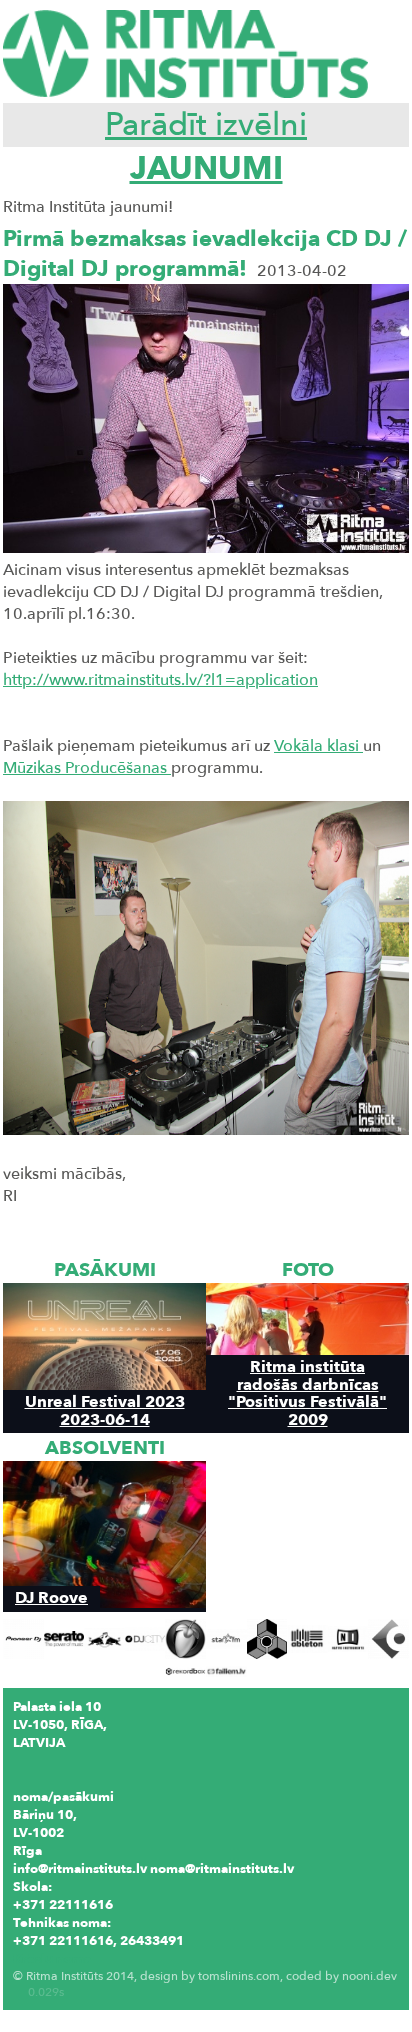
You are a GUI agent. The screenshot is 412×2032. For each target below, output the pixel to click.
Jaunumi (206, 169)
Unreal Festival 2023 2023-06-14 (105, 1410)
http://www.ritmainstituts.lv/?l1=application (160, 680)
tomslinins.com (239, 1976)
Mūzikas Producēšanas (87, 768)
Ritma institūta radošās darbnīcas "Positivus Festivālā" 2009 (307, 1392)
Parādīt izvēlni (206, 125)
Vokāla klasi (318, 746)
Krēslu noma (52, 1959)
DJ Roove (51, 1597)
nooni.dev (369, 1976)
